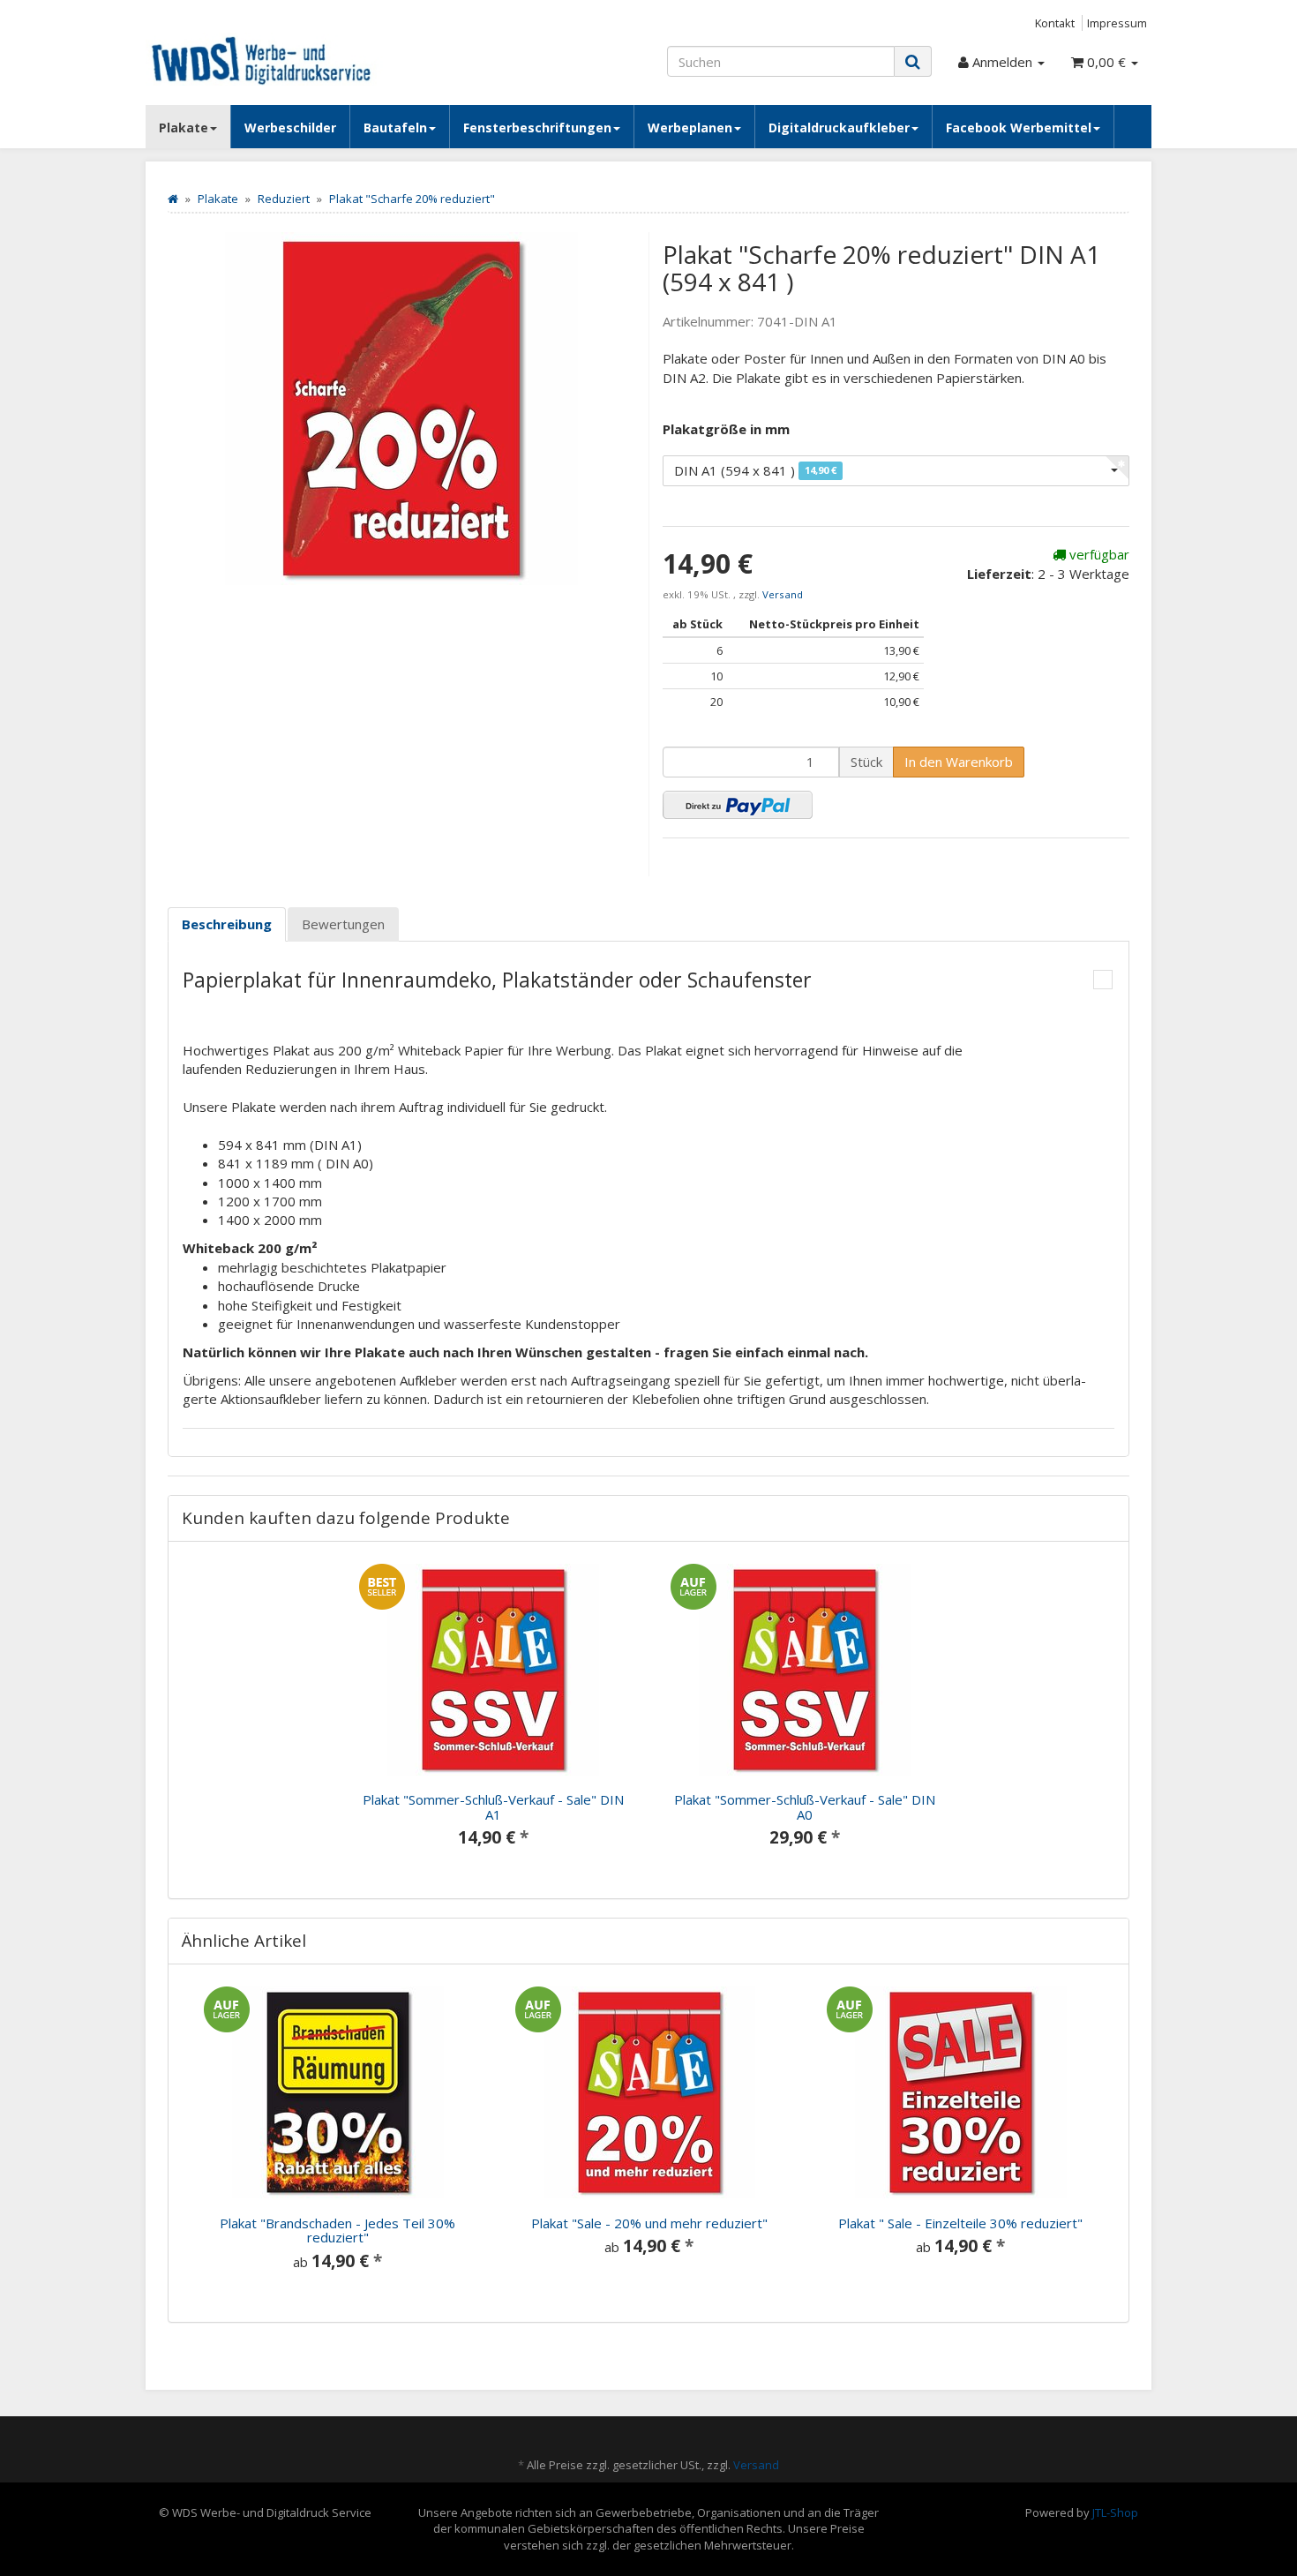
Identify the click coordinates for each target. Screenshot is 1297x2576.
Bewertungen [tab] (343, 924)
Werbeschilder (290, 128)
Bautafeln (395, 128)
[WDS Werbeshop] (304, 59)
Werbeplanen (690, 128)
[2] (738, 805)
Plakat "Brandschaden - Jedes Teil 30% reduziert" (337, 2231)
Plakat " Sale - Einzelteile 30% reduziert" (960, 2223)
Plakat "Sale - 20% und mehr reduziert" (649, 2223)
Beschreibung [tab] (227, 924)
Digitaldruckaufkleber (839, 128)
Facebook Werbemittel (1019, 128)
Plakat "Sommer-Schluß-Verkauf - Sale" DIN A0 (805, 1807)
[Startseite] (173, 199)
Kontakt (1055, 23)
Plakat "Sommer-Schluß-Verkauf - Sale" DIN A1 (493, 1807)
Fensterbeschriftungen (537, 128)
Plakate (184, 128)
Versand (783, 594)
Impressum (1117, 23)
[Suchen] (913, 61)
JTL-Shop (1115, 2512)
